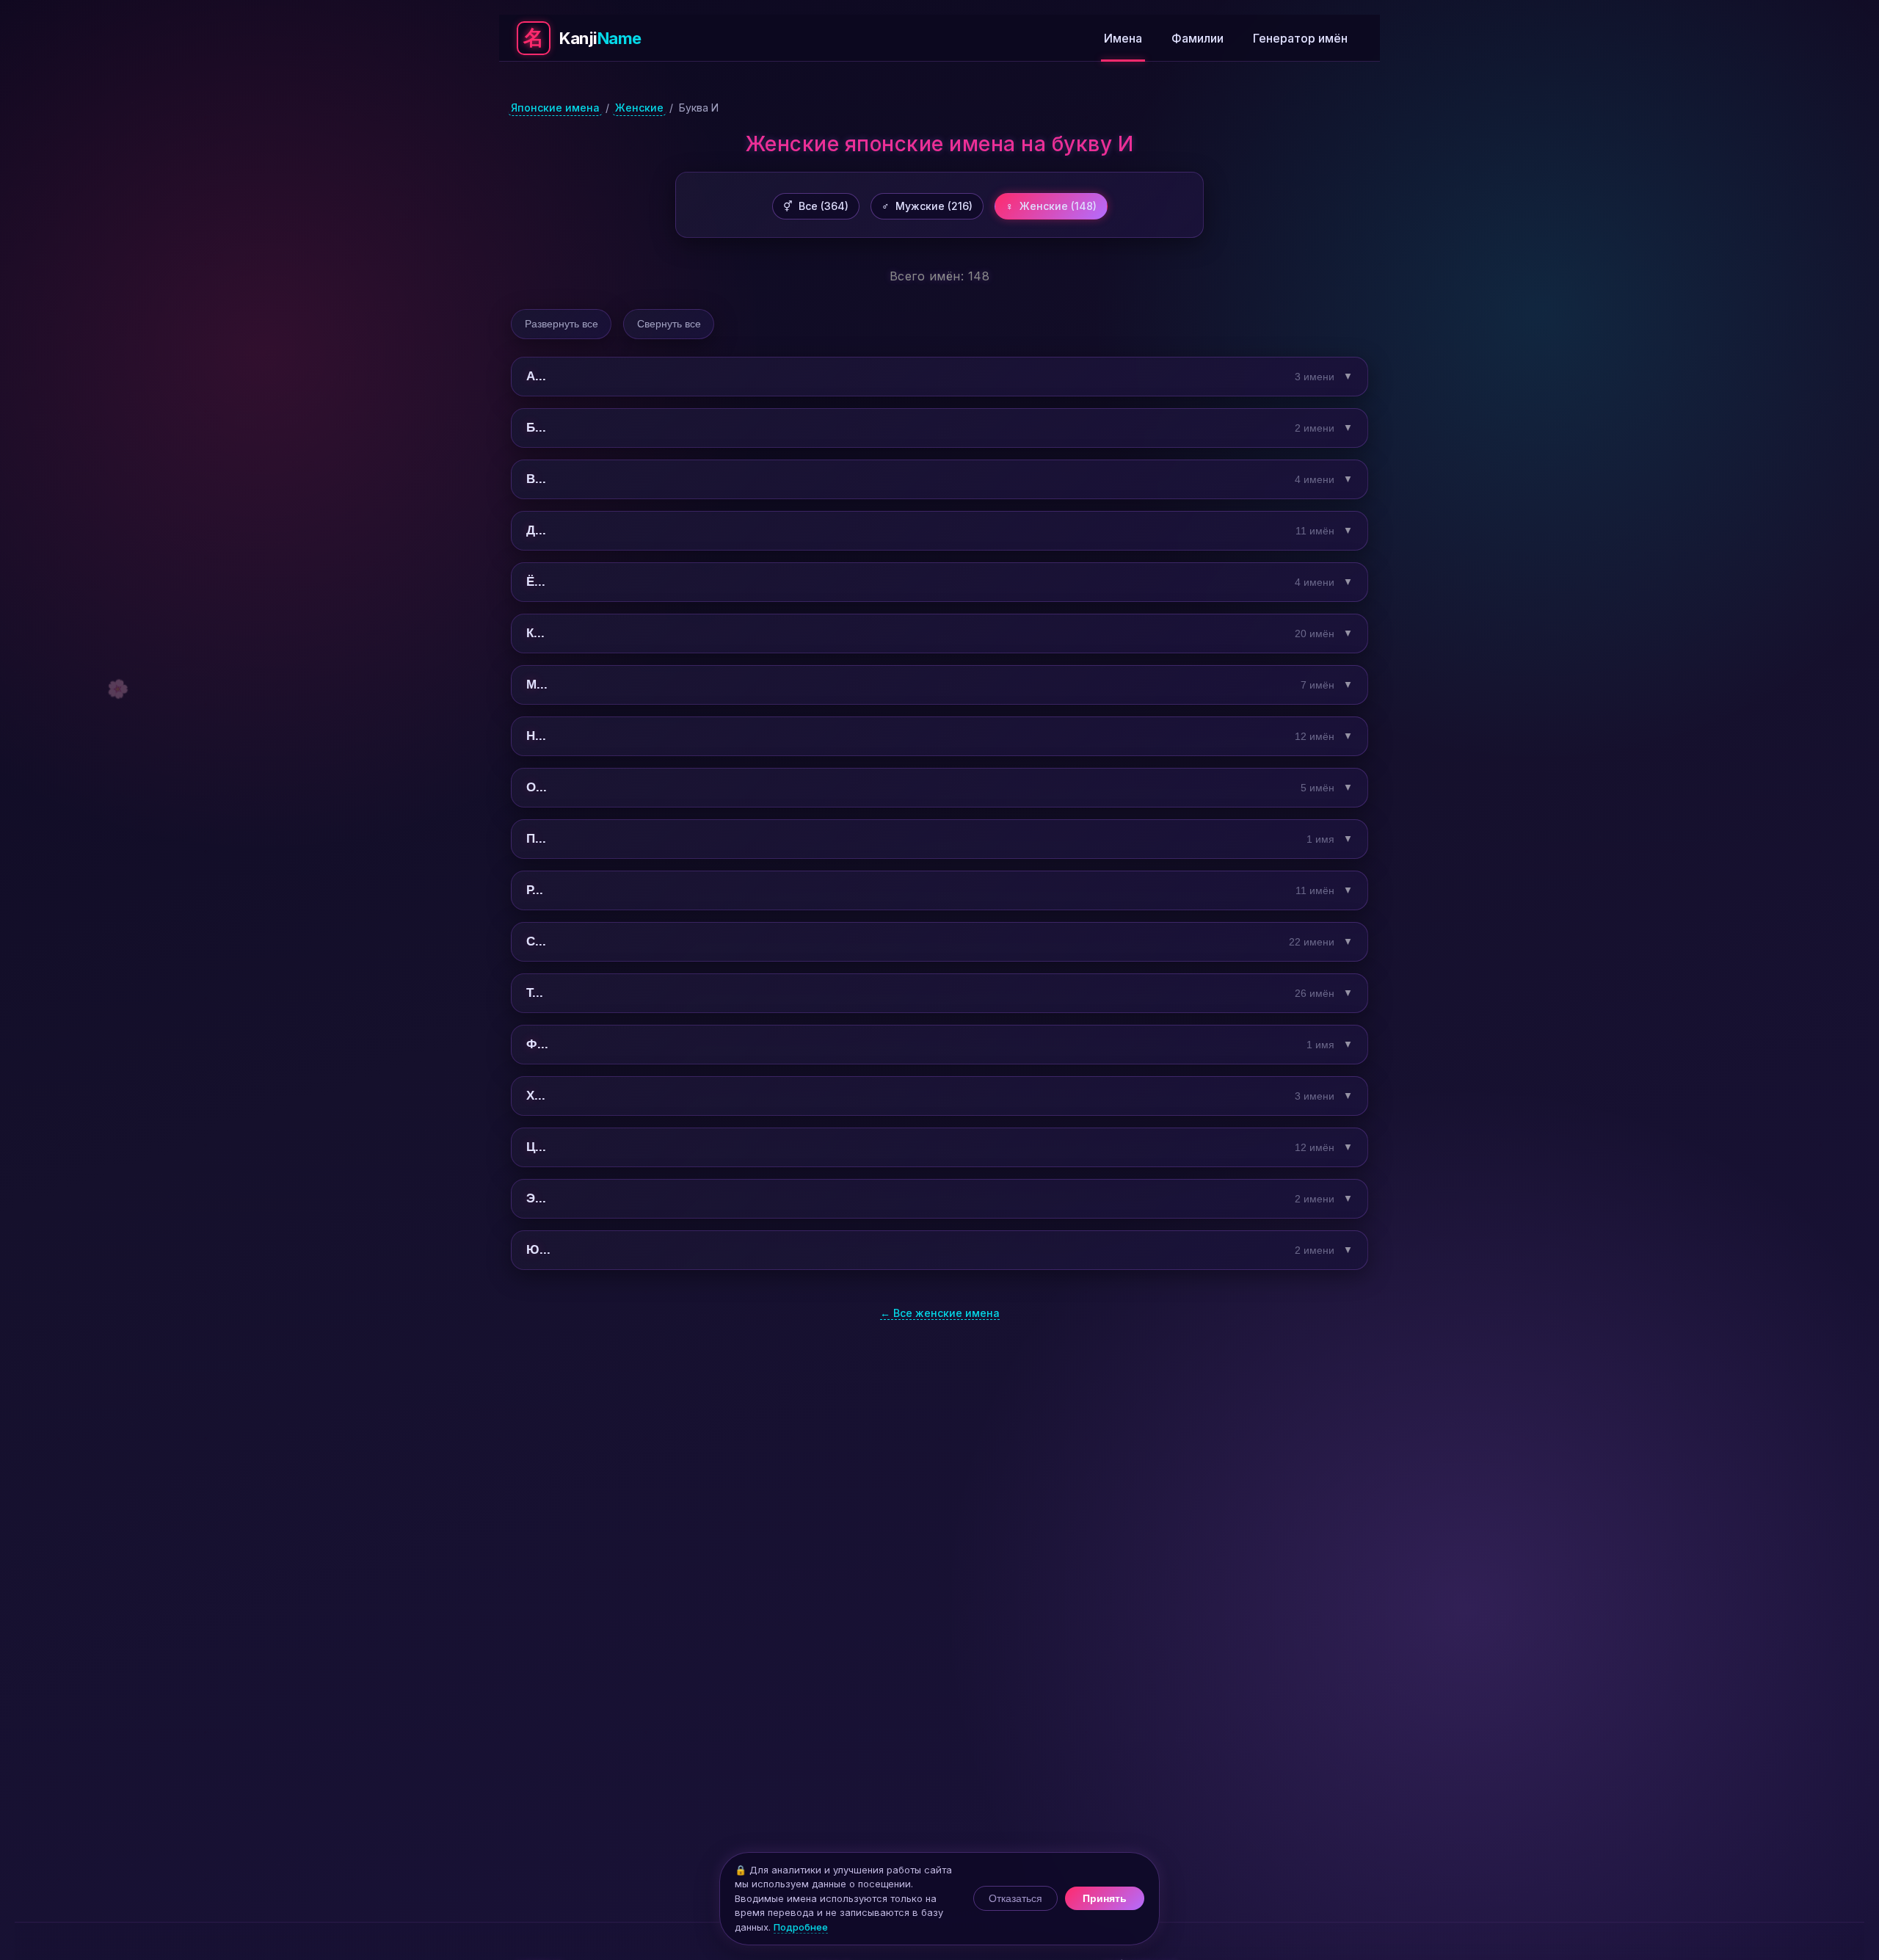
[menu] (1002, 38)
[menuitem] (1123, 38)
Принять (1105, 1898)
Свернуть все (669, 324)
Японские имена (555, 108)
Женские (639, 108)
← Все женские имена (940, 1313)
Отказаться (1015, 1898)
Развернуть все (561, 324)
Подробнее (801, 1927)
